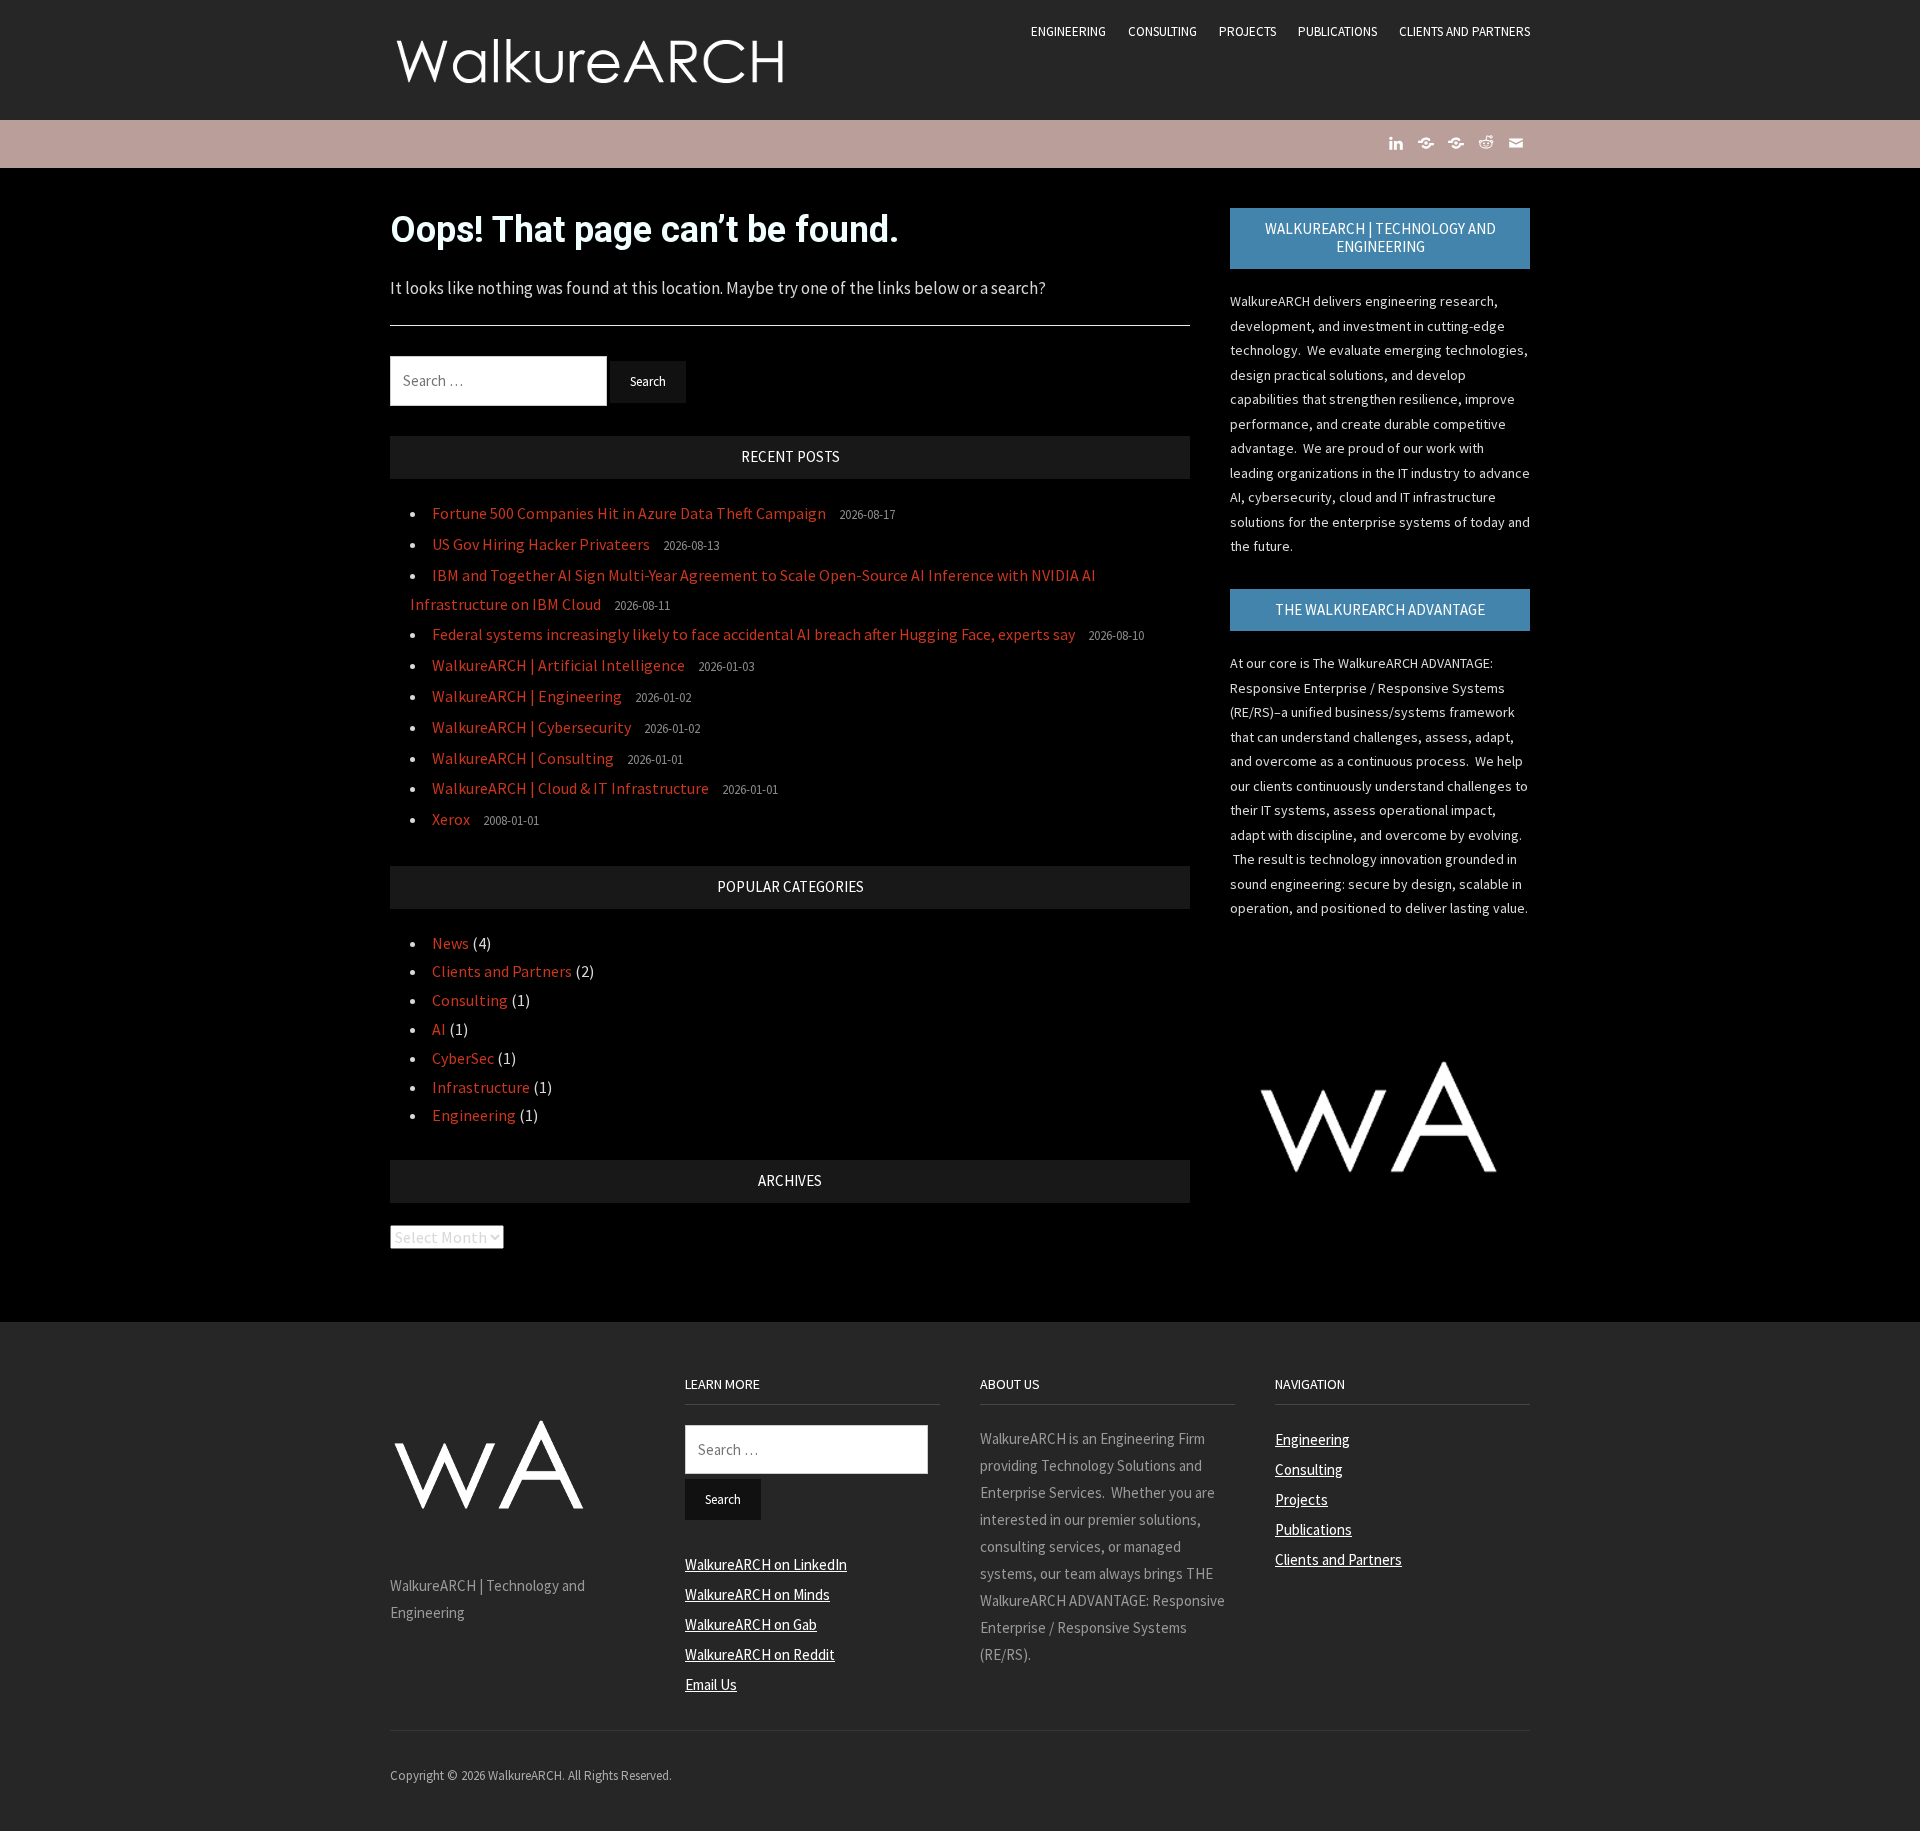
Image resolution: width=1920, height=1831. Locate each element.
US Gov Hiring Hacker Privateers (541, 544)
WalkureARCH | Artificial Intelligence (558, 665)
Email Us (711, 1684)
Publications (1337, 31)
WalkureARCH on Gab (751, 1624)
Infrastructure (481, 1087)
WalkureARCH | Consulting (523, 758)
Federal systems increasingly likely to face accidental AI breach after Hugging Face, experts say (753, 634)
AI (439, 1029)
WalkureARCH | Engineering (527, 696)
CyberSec (463, 1058)
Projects (1247, 31)
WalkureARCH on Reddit (760, 1654)
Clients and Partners (1464, 31)
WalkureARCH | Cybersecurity (531, 727)
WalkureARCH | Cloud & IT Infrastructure (570, 788)
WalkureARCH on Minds (757, 1594)
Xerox (451, 819)
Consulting (1162, 31)
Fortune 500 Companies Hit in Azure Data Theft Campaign (629, 513)
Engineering (1068, 31)
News (450, 943)
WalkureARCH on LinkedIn (766, 1564)
